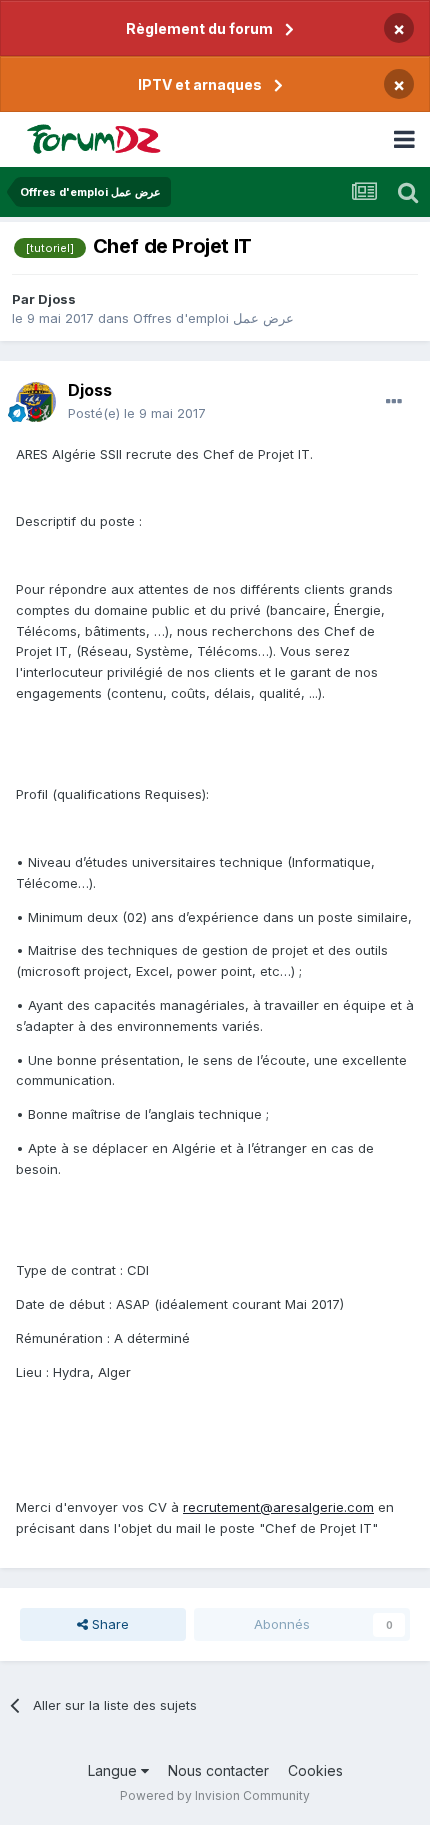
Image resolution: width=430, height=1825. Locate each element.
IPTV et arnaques (200, 84)
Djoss (57, 299)
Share (108, 1624)
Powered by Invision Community (215, 1795)
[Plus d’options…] (394, 402)
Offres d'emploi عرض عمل (213, 318)
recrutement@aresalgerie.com (278, 1507)
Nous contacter (218, 1770)
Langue (114, 1770)
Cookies (315, 1770)
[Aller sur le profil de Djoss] (36, 402)
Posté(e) (137, 413)
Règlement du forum (199, 28)
